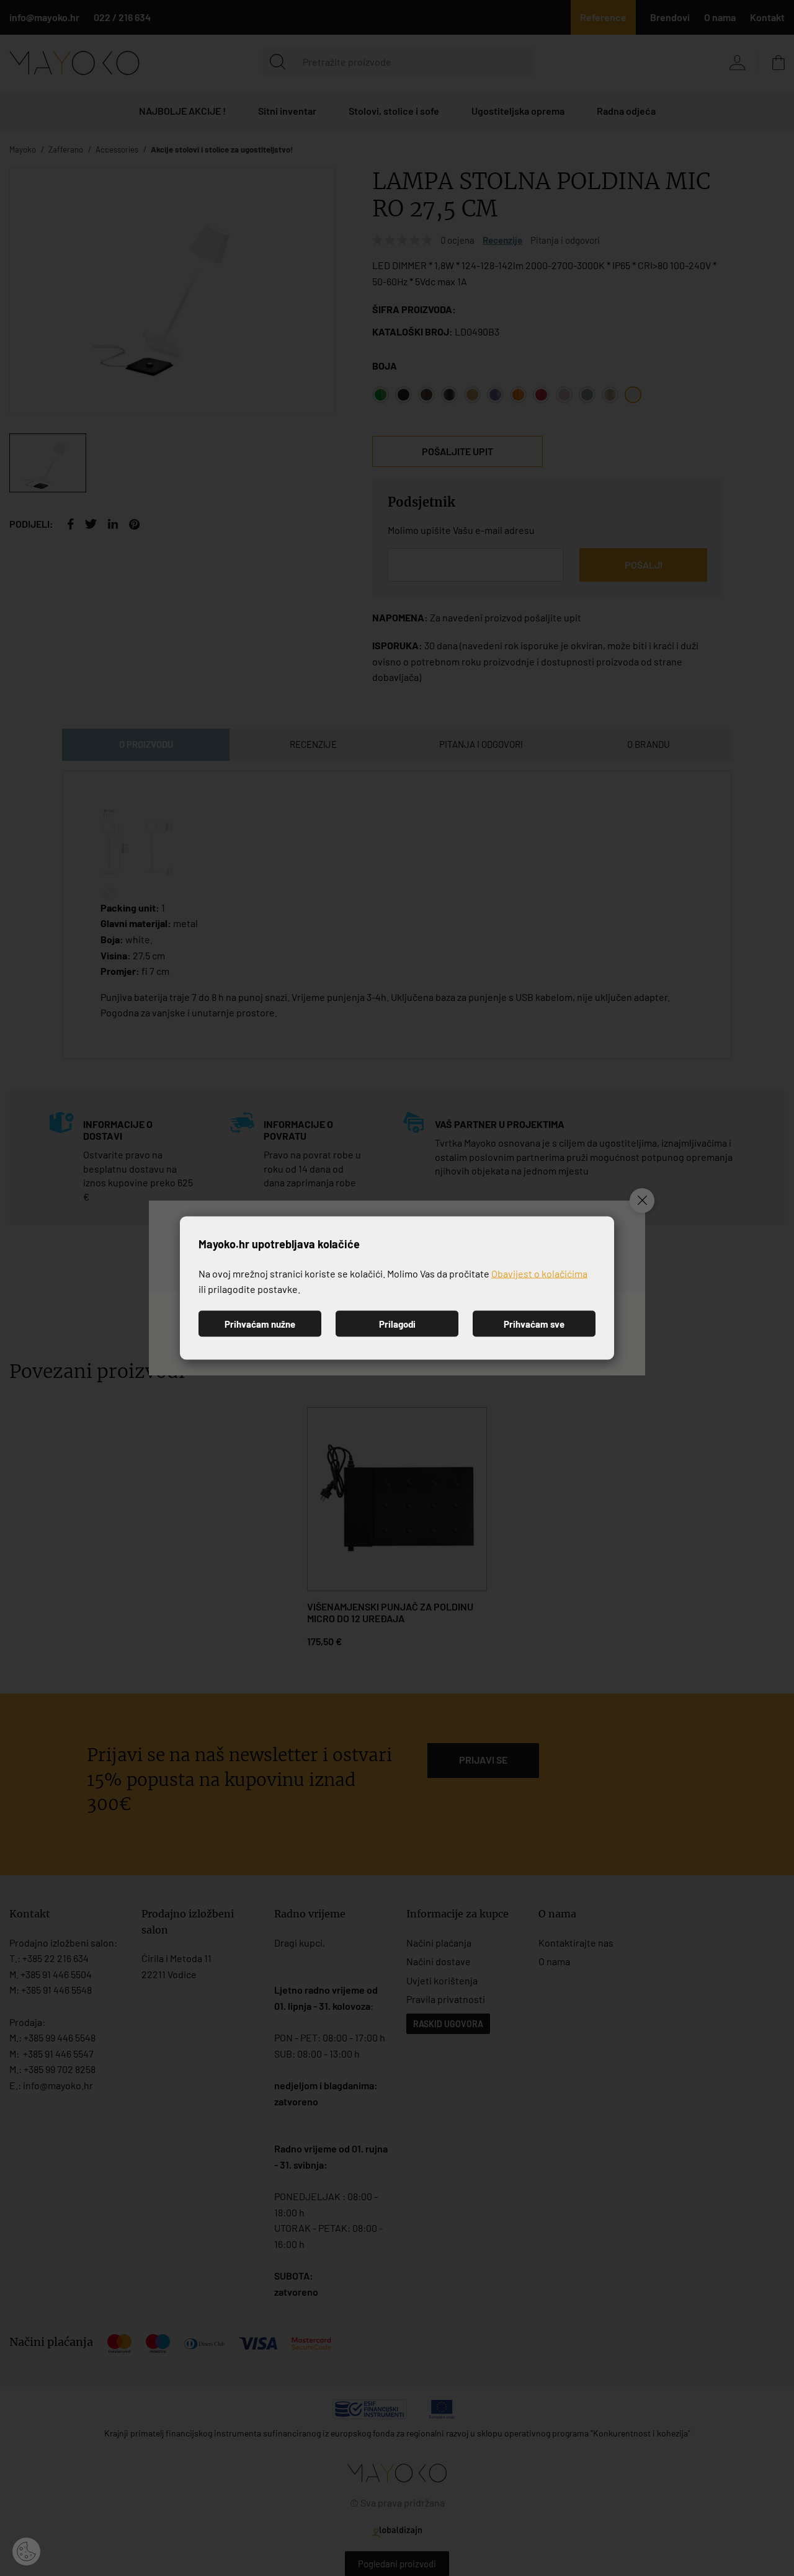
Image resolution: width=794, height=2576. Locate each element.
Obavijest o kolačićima (539, 1273)
